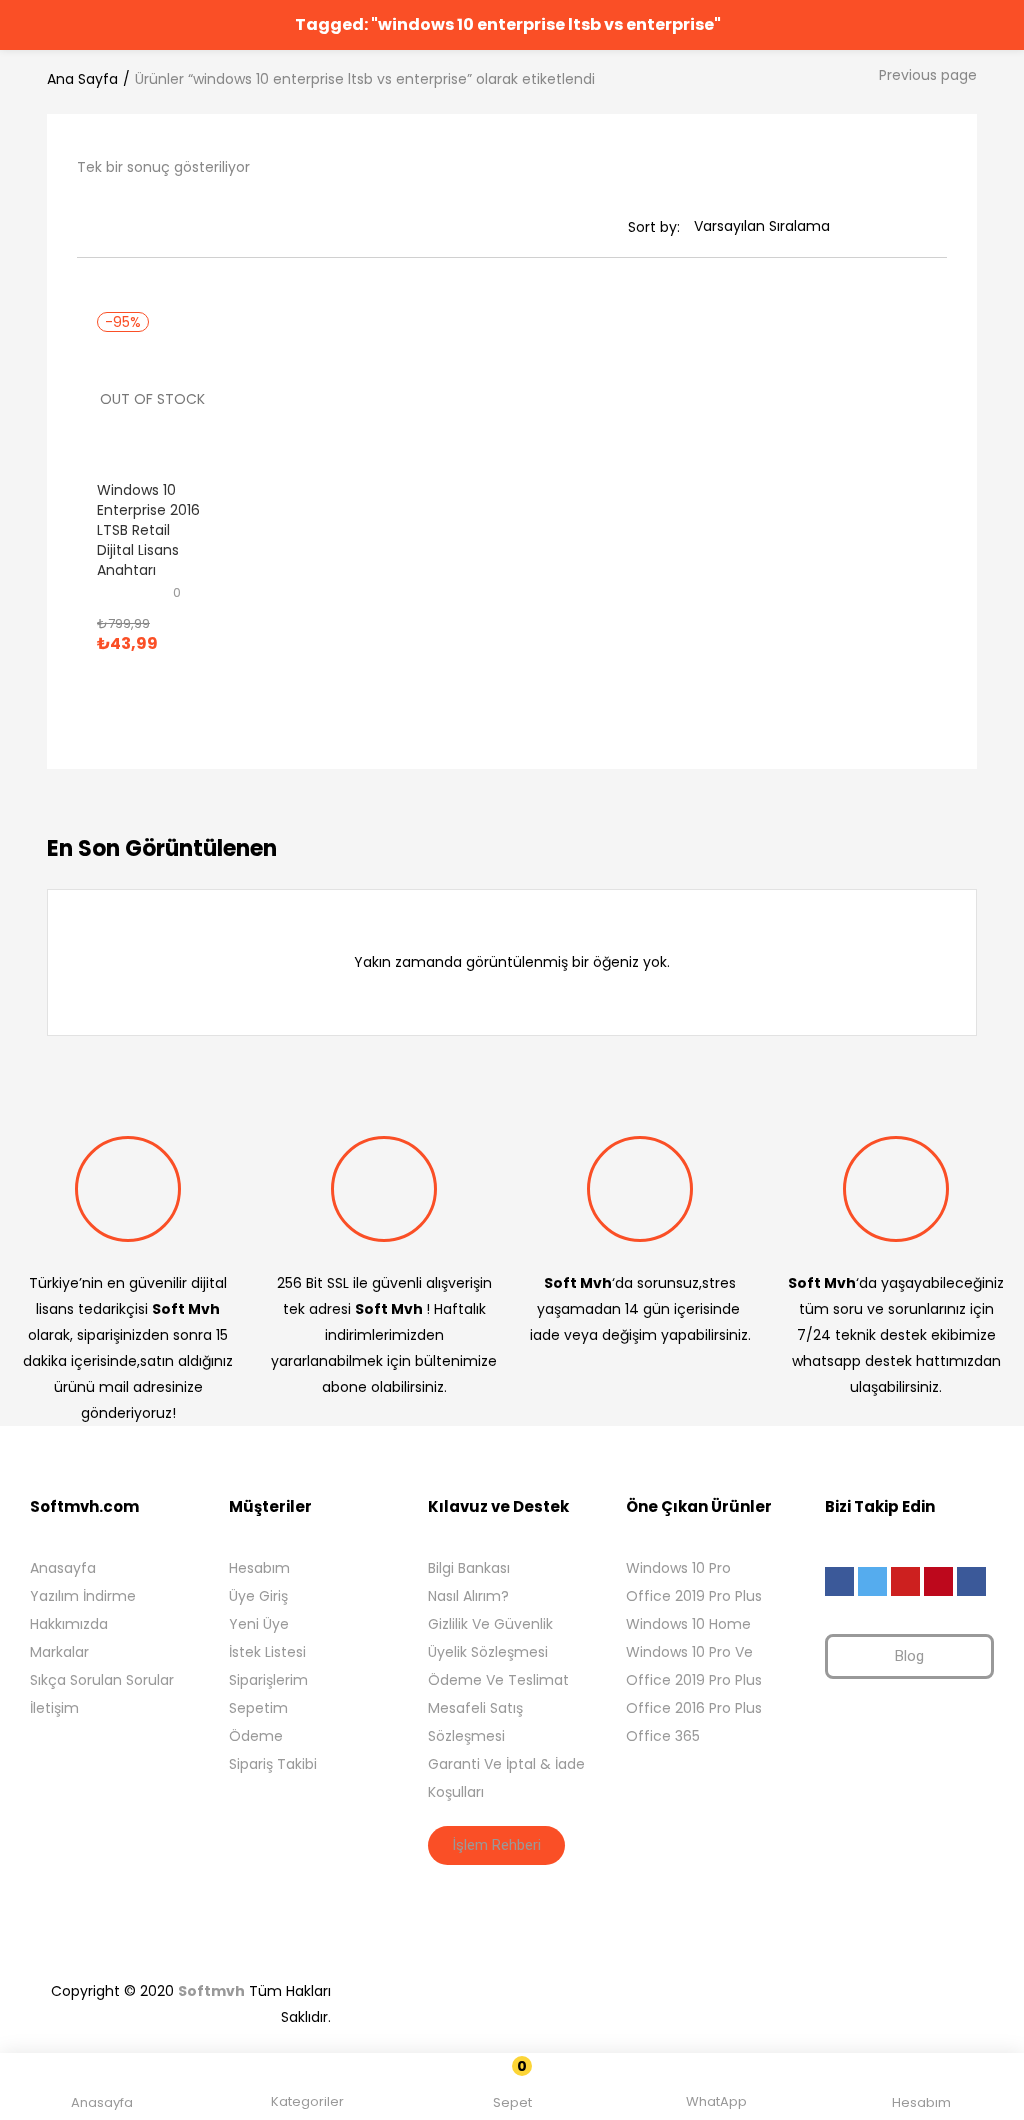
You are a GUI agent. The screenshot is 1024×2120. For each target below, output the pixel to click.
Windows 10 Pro (678, 1568)
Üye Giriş (258, 1596)
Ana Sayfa (82, 79)
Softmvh (211, 1991)
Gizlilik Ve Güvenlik (490, 1624)
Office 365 (663, 1736)
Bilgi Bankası (469, 1568)
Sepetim (258, 1708)
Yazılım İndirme (83, 1596)
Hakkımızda (69, 1624)
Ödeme (256, 1736)
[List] (112, 227)
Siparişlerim (268, 1680)
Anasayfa (63, 1568)
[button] (512, 2090)
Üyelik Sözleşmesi (488, 1652)
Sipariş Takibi (273, 1764)
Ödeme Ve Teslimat (498, 1680)
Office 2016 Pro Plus (694, 1708)
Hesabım (259, 1568)
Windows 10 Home (688, 1624)
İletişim (54, 1708)
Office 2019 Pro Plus (694, 1596)
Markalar (59, 1652)
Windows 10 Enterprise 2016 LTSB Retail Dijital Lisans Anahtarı (148, 530)
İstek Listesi (267, 1652)
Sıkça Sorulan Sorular (102, 1680)
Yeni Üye (259, 1624)
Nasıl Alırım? (468, 1596)
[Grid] (84, 227)
